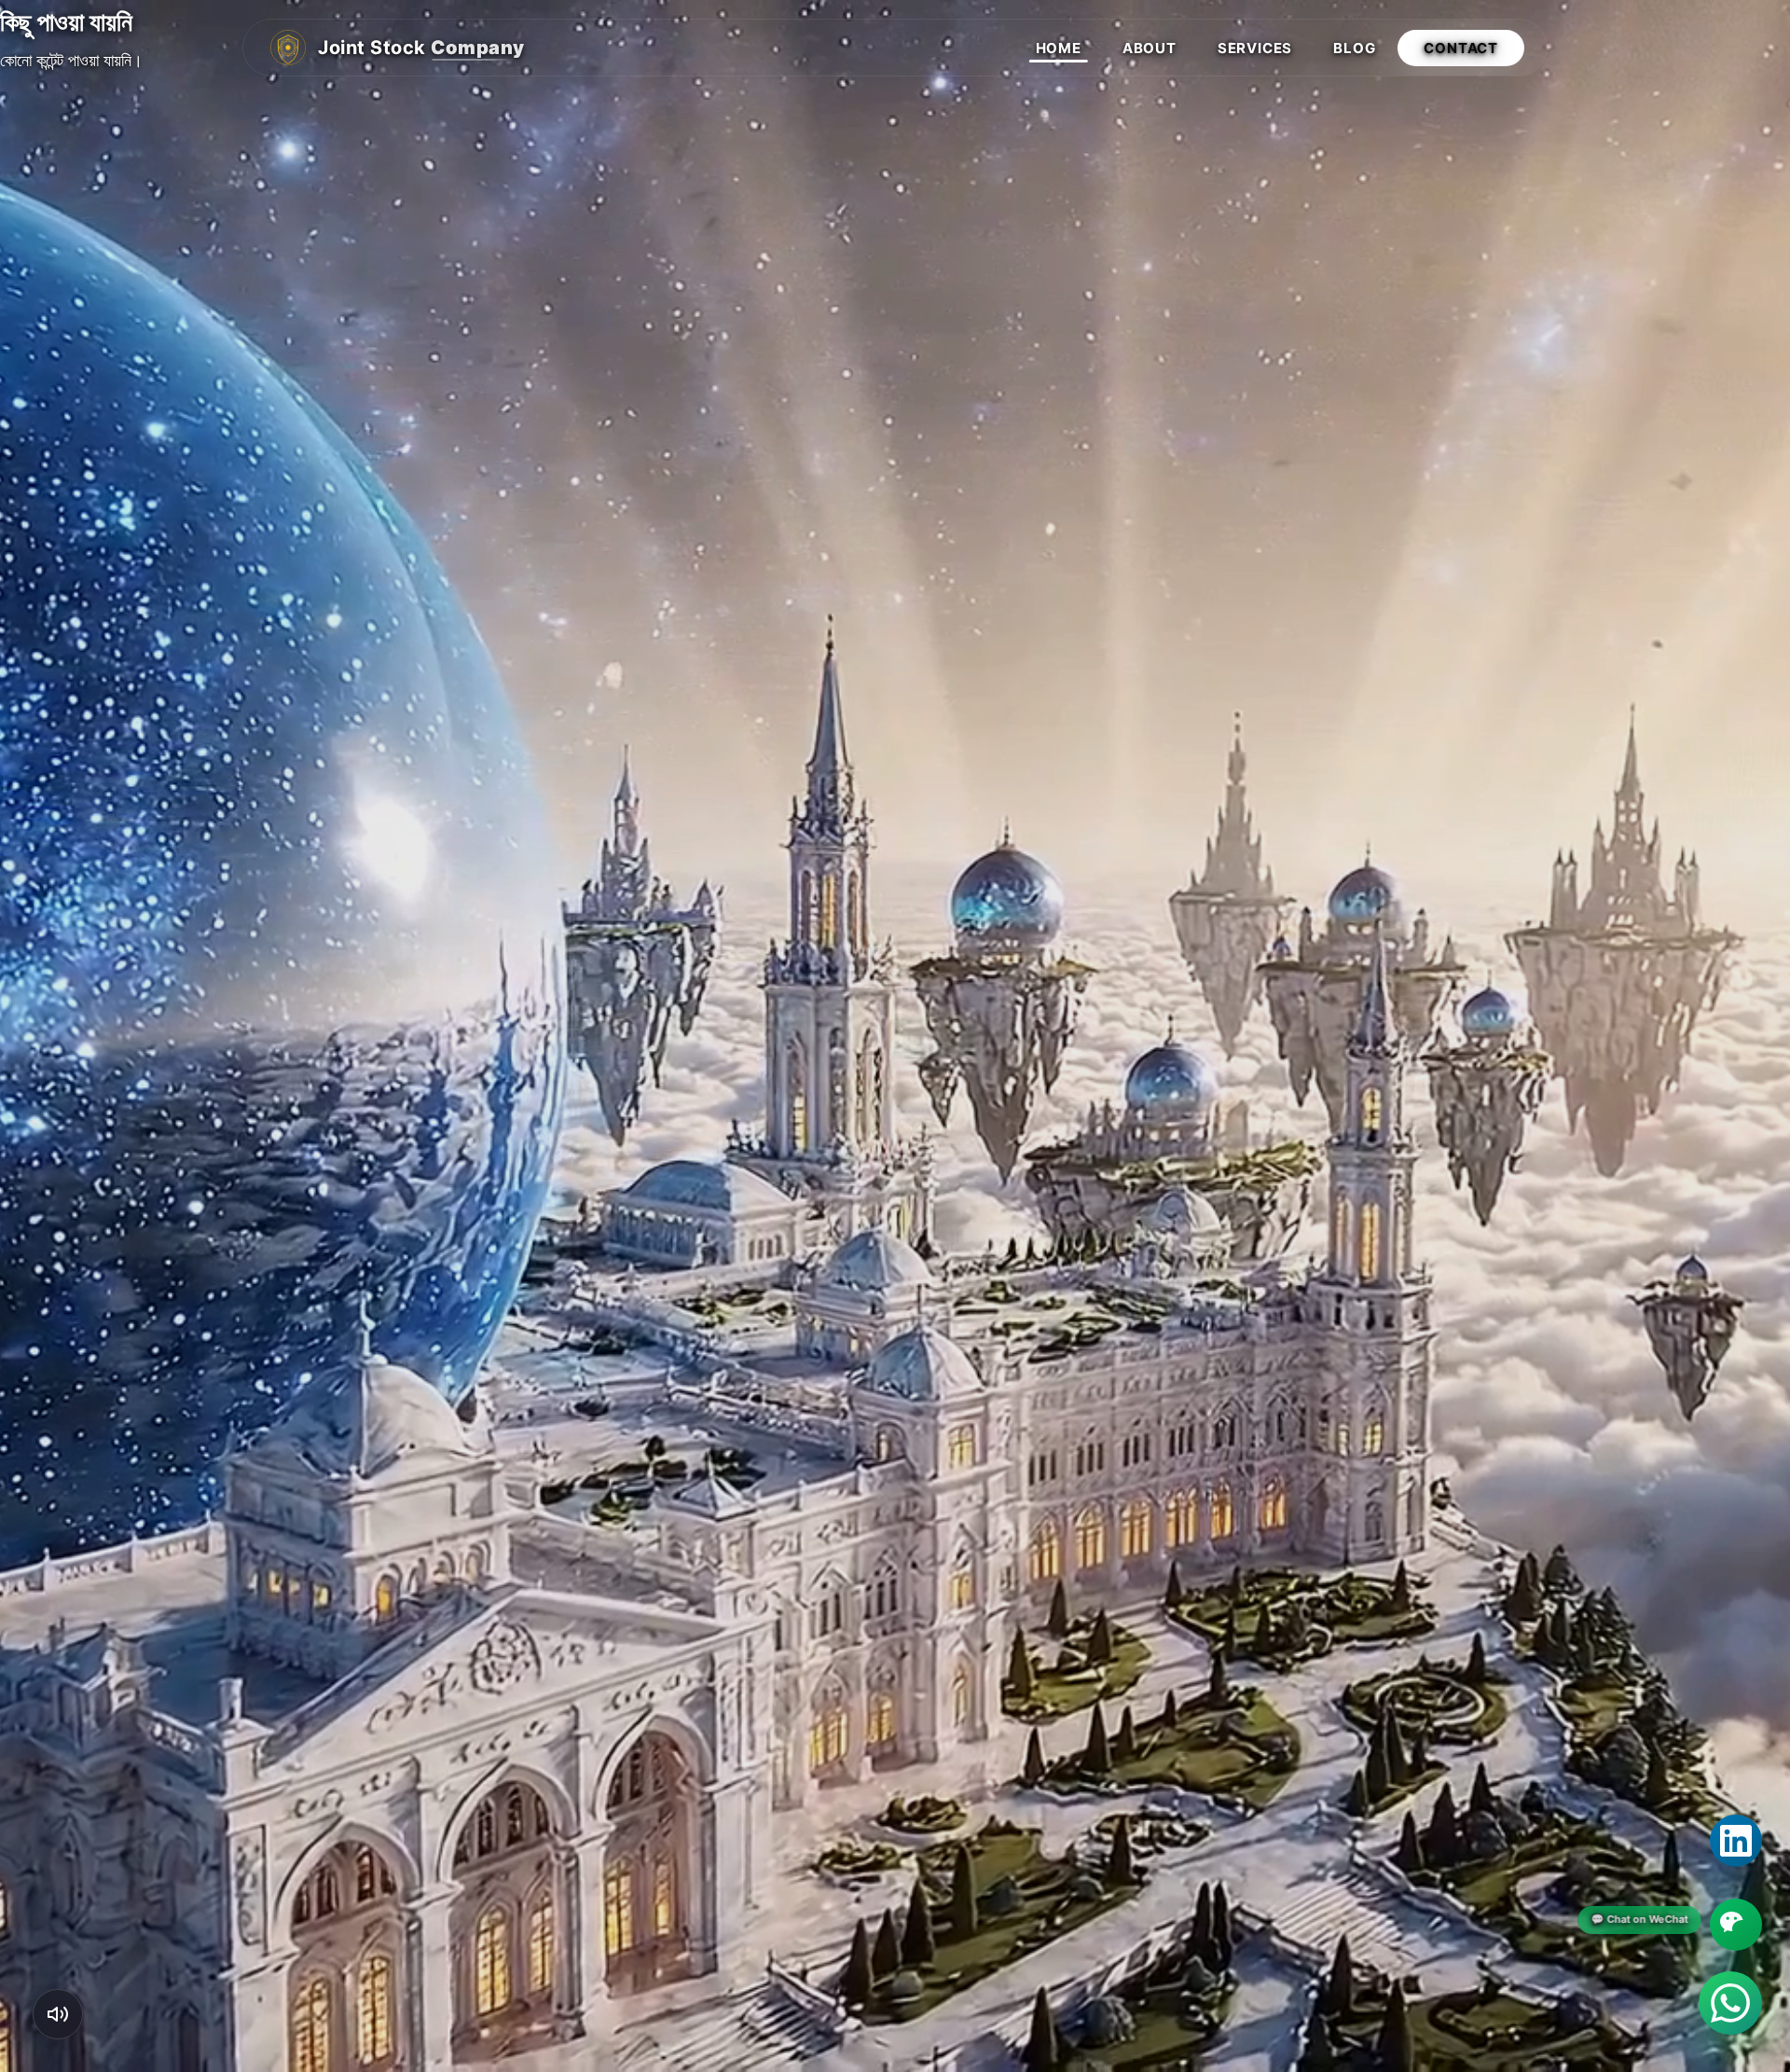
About (1150, 48)
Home (1059, 48)
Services (1255, 48)
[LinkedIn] (1736, 1841)
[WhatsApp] (1730, 2003)
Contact (1461, 48)
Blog (1354, 48)
